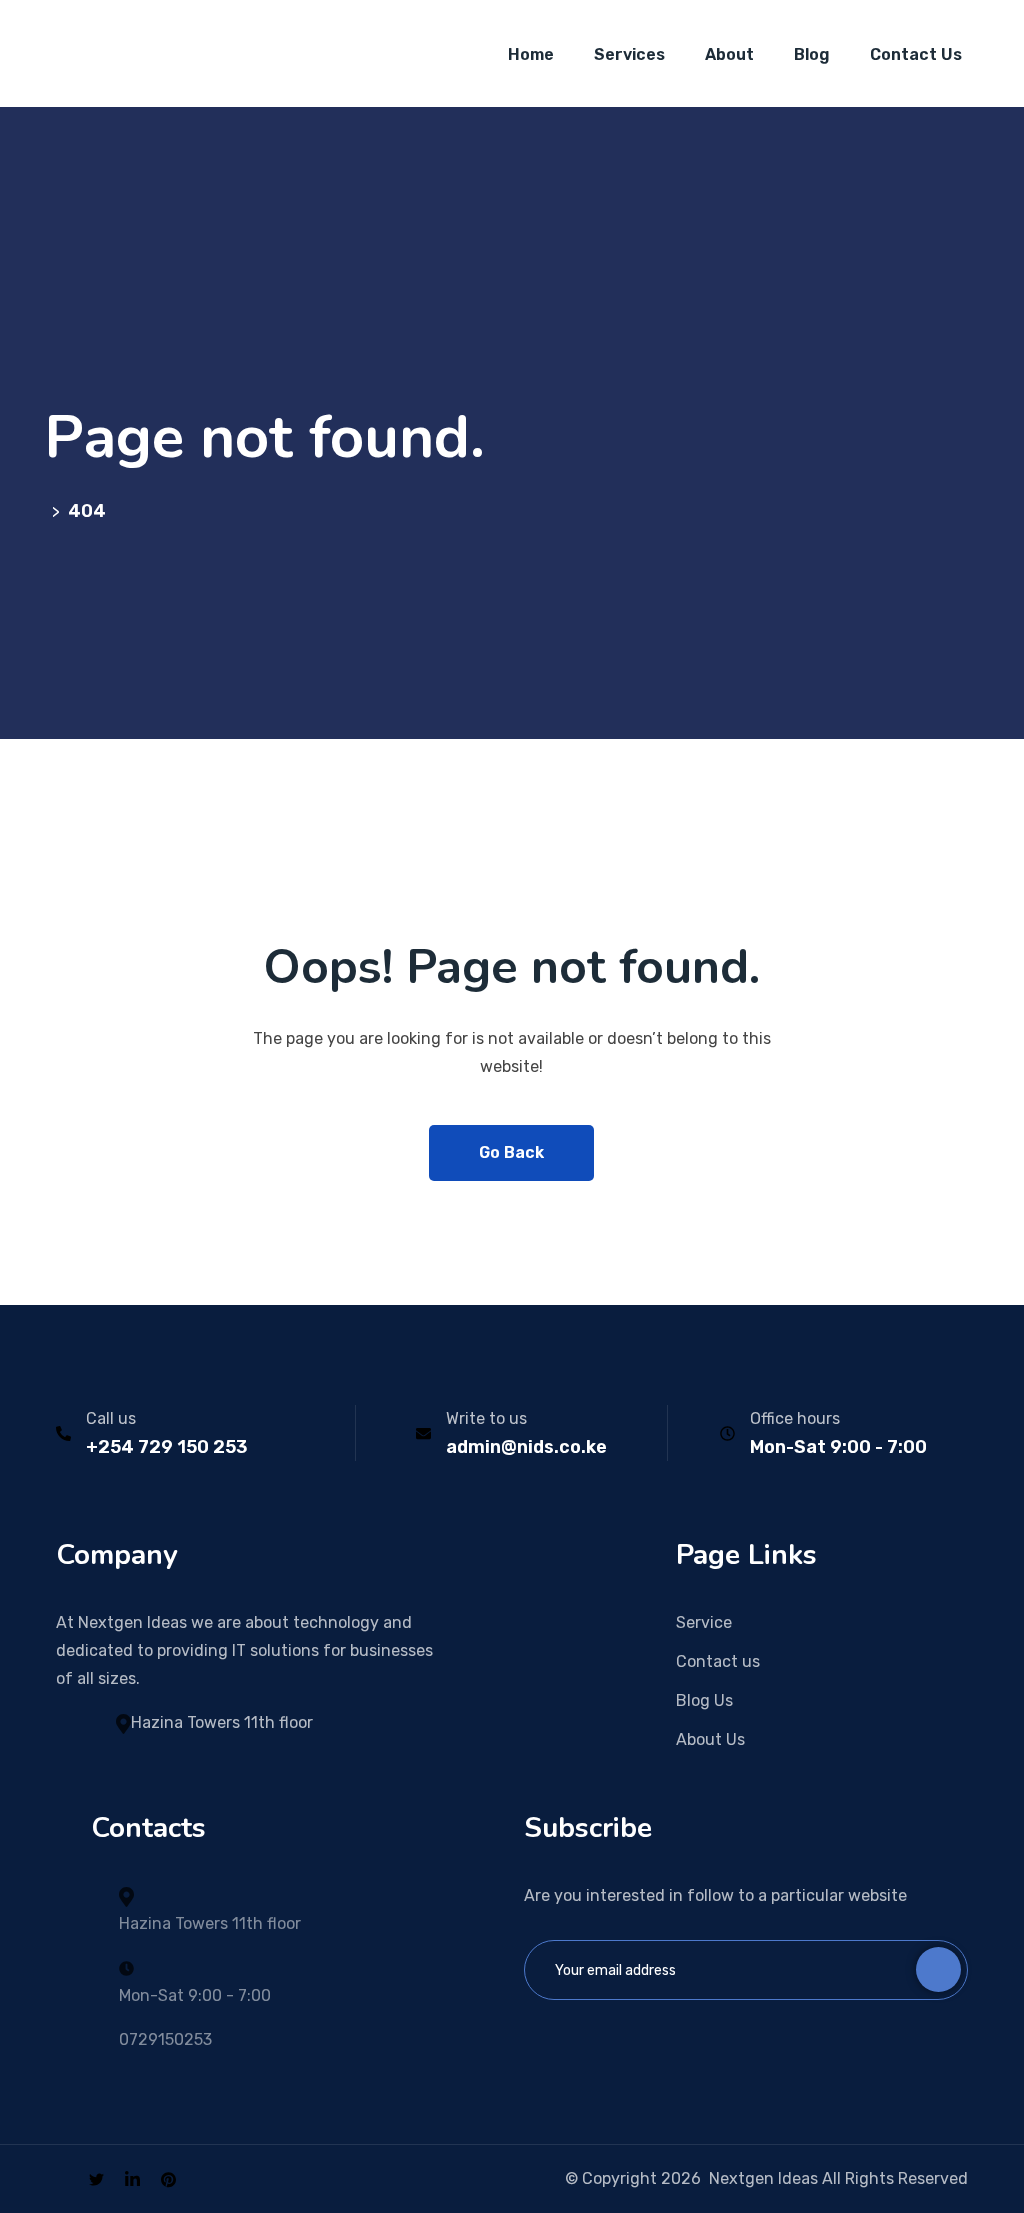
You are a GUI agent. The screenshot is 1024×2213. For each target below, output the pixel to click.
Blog (812, 54)
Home (531, 54)
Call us (111, 1418)
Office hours (795, 1418)
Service (704, 1622)
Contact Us (916, 54)
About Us (710, 1739)
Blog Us (704, 1700)
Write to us (486, 1418)
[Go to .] (48, 511)
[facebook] (62, 2178)
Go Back (511, 1152)
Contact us (718, 1661)
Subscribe (938, 1969)
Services (629, 54)
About (729, 54)
